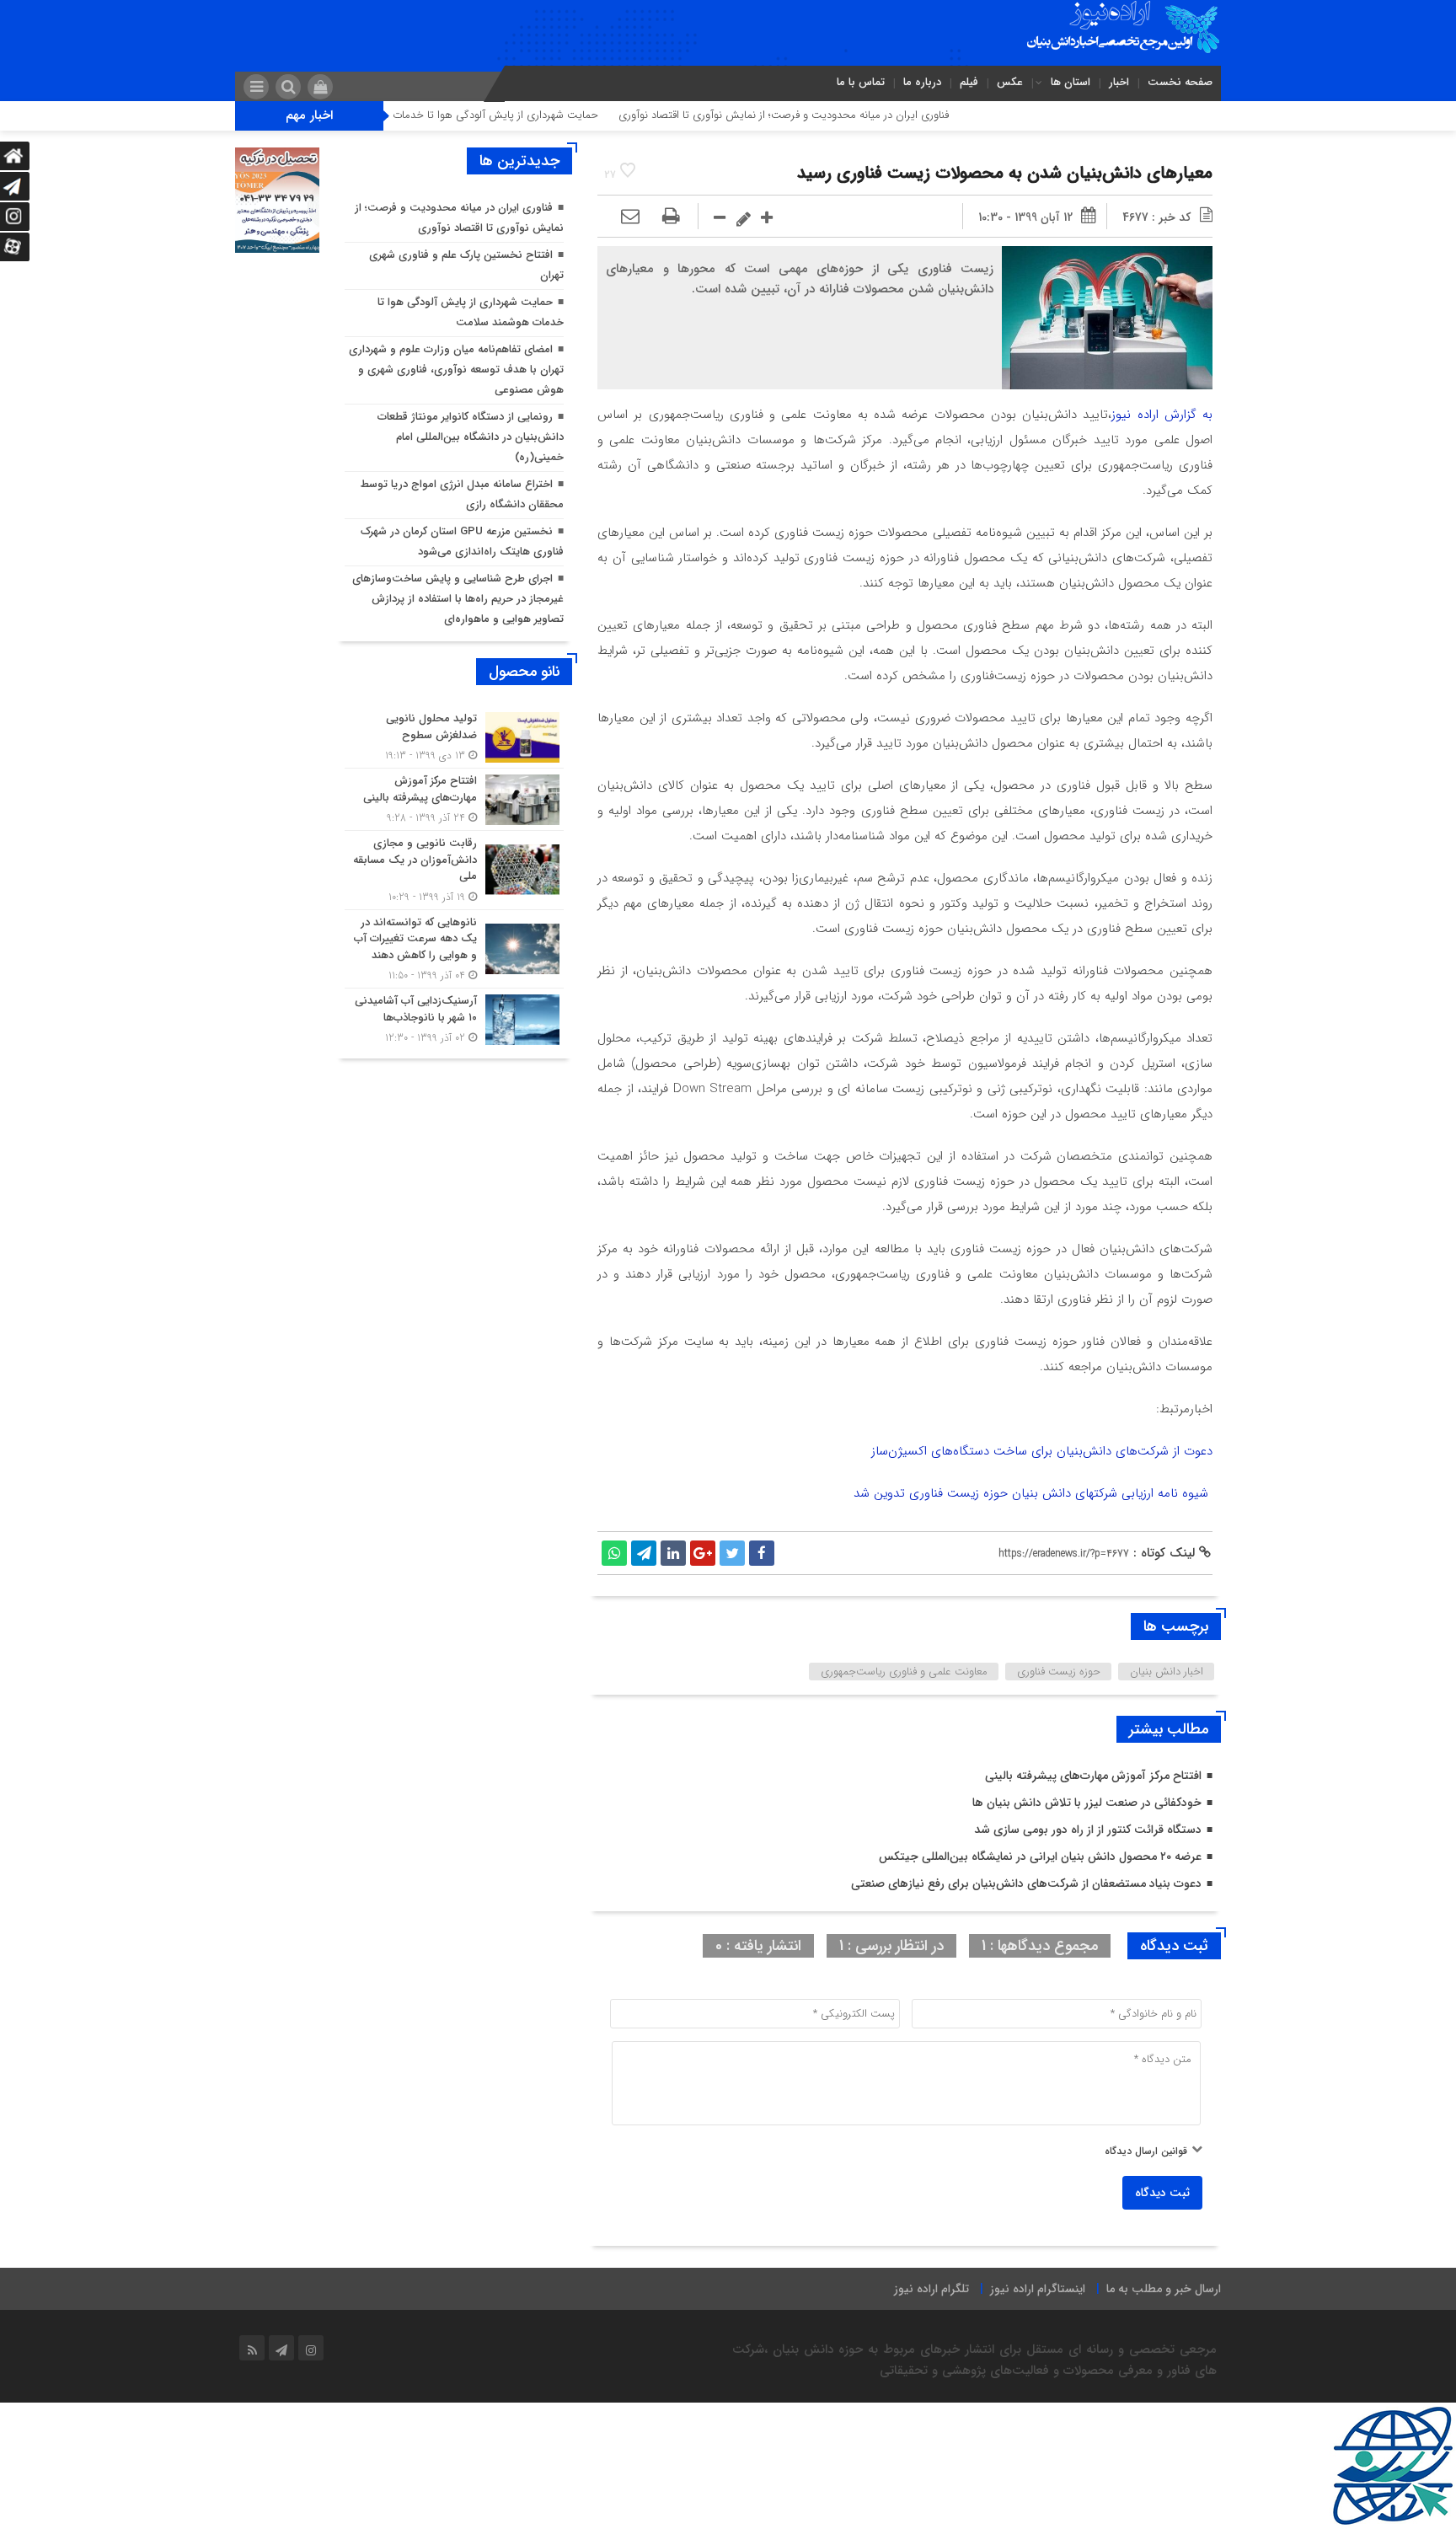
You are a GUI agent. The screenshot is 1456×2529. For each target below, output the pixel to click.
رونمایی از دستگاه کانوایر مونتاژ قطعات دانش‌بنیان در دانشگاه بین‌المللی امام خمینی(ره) (471, 437)
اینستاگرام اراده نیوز (1038, 2289)
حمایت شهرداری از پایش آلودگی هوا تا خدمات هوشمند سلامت (541, 115)
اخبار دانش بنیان (1167, 1672)
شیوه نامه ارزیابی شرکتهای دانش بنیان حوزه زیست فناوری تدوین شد (1033, 1493)
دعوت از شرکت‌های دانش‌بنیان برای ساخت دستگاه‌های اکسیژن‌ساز (1042, 1451)
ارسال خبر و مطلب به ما (1164, 2289)
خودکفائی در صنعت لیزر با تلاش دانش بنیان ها (1087, 1803)
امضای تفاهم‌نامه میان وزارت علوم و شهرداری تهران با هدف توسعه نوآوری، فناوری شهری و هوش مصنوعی (456, 370)
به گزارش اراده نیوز (1162, 415)
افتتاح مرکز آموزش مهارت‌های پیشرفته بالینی (1093, 1776)
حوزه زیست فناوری (1059, 1672)
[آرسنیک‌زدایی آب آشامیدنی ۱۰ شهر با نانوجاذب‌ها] (454, 1017)
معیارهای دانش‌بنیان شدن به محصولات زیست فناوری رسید (1005, 173)
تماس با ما (861, 82)
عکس (1010, 82)
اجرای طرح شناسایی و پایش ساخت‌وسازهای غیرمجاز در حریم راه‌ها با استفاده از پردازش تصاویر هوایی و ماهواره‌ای (458, 599)
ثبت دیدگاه (1162, 2193)
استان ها (1071, 82)
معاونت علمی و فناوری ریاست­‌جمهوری (904, 1672)
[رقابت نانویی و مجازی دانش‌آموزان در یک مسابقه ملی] (454, 870)
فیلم (969, 82)
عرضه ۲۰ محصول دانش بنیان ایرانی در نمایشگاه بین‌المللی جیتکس (1040, 1857)
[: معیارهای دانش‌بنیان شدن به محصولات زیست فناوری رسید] (630, 217)
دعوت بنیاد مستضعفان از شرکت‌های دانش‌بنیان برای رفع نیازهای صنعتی (1026, 1883)
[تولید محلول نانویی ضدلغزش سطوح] (454, 737)
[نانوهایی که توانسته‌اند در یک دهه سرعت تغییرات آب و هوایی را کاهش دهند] (454, 949)
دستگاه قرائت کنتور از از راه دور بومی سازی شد (1088, 1830)
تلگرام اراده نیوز (931, 2289)
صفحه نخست (1180, 82)
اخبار (1119, 82)
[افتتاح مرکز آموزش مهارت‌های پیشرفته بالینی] (454, 799)
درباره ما (922, 82)
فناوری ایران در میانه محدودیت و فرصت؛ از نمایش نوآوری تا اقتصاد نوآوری (866, 115)
